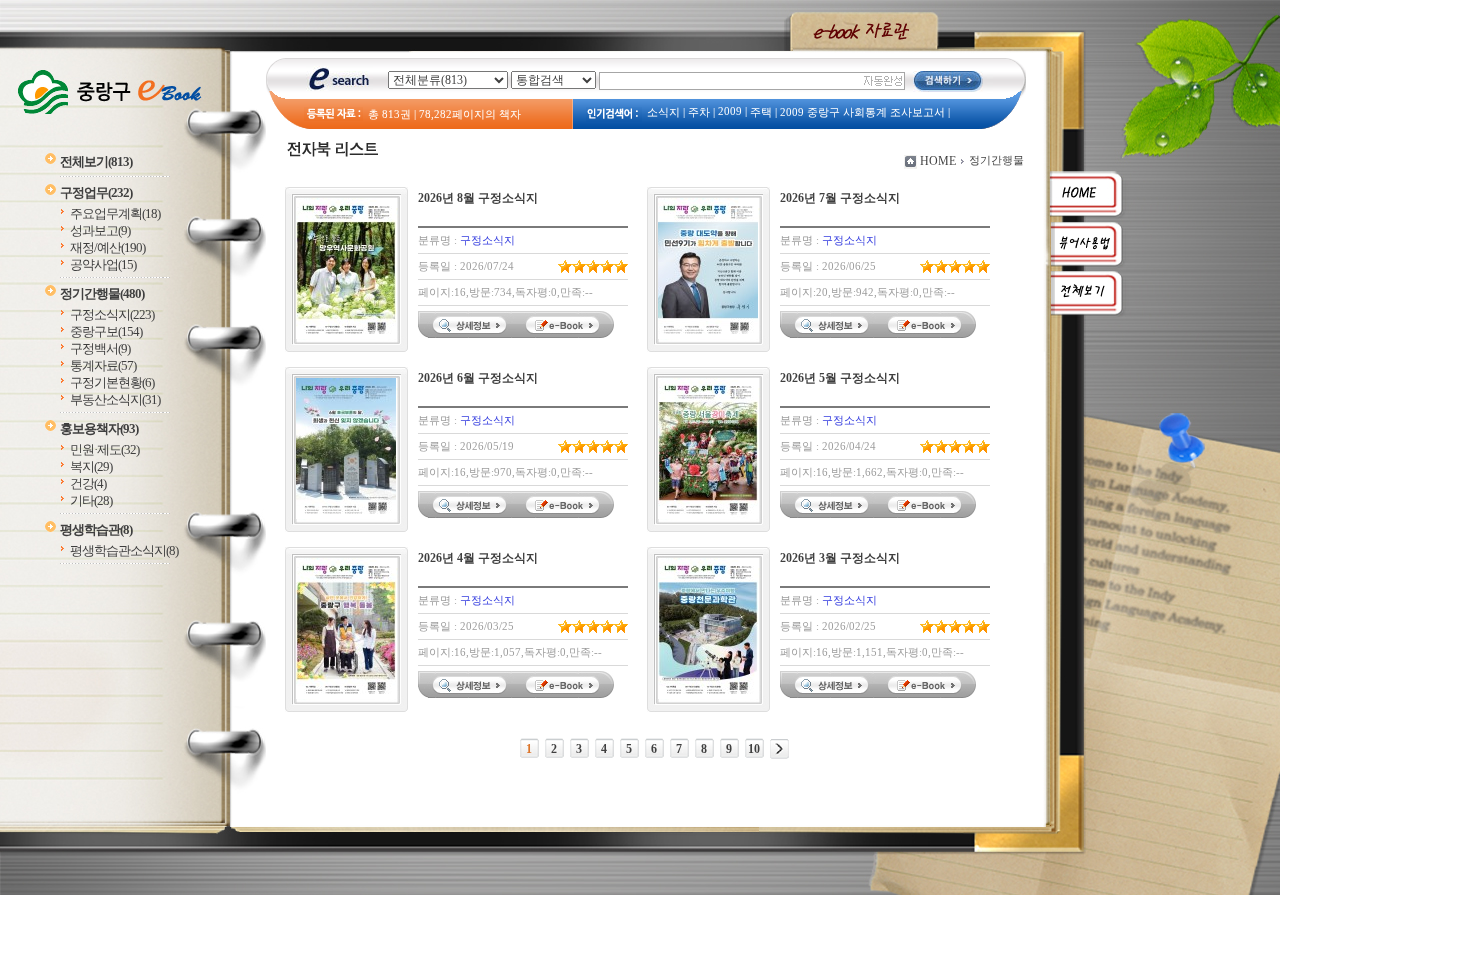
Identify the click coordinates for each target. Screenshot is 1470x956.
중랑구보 (106, 331)
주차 (699, 112)
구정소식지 (112, 314)
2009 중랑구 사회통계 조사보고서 (862, 112)
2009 (730, 111)
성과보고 (100, 230)
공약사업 (103, 264)
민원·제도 (104, 449)
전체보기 (96, 161)
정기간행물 (102, 293)
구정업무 (96, 192)
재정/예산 (107, 247)
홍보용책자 (99, 428)
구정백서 (100, 348)
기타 (91, 500)
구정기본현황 (112, 382)
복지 (91, 466)
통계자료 (103, 365)
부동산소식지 (115, 399)
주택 (761, 112)
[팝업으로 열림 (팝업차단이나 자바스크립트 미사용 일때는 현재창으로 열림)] (565, 334)
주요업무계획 (115, 213)
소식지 (663, 112)
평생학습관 (96, 529)
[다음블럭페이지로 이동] (779, 749)
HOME (938, 161)
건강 (88, 483)
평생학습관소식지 (124, 550)
